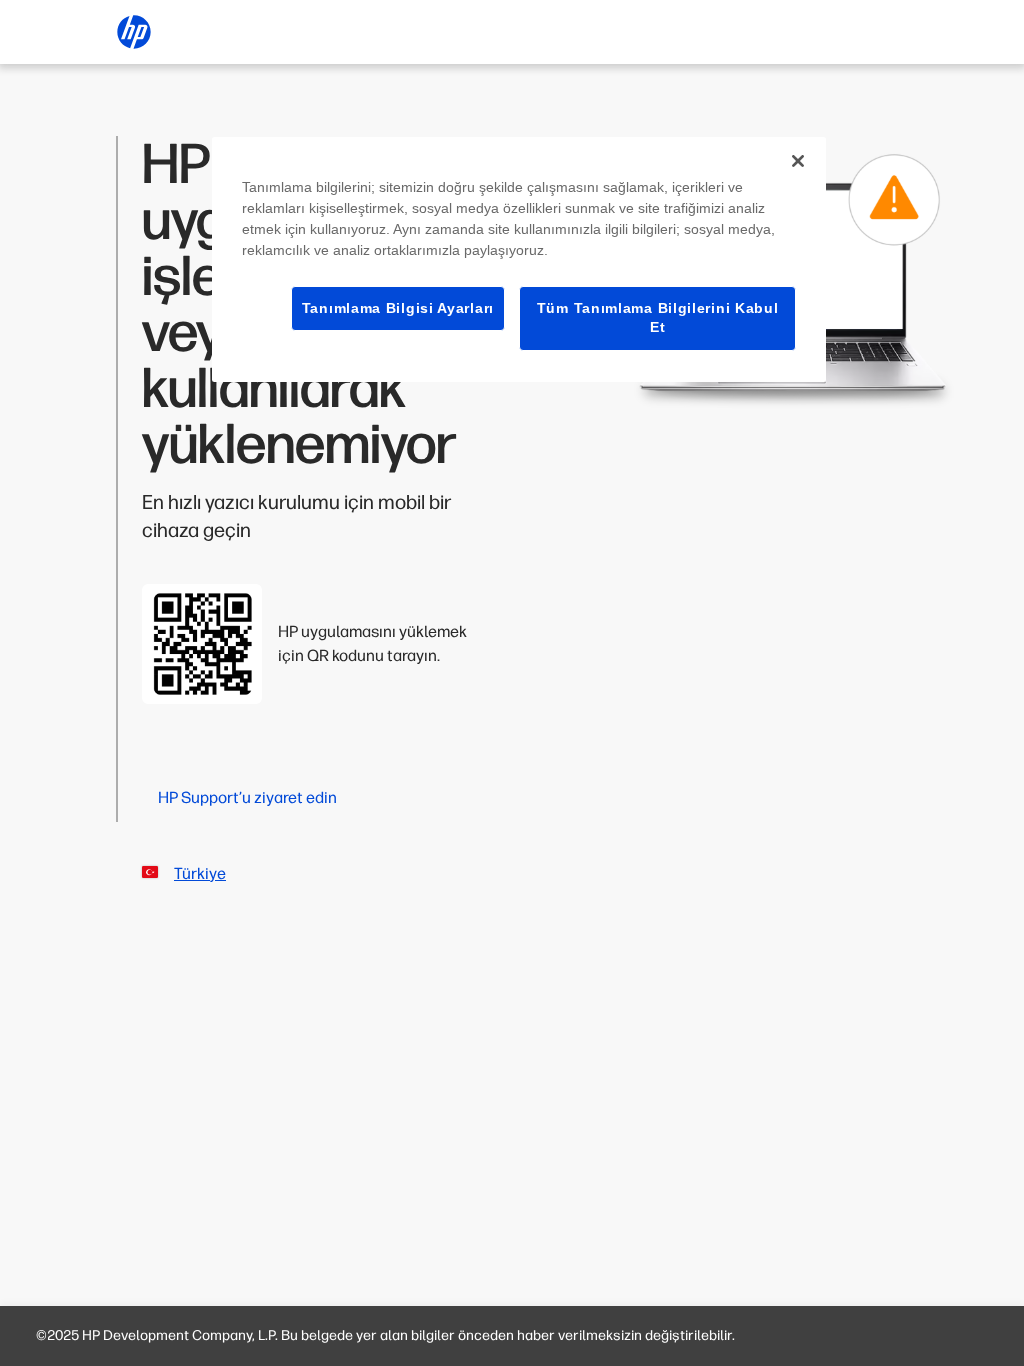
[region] (519, 259)
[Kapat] (798, 161)
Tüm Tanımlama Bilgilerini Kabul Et (658, 318)
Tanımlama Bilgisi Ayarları (398, 308)
